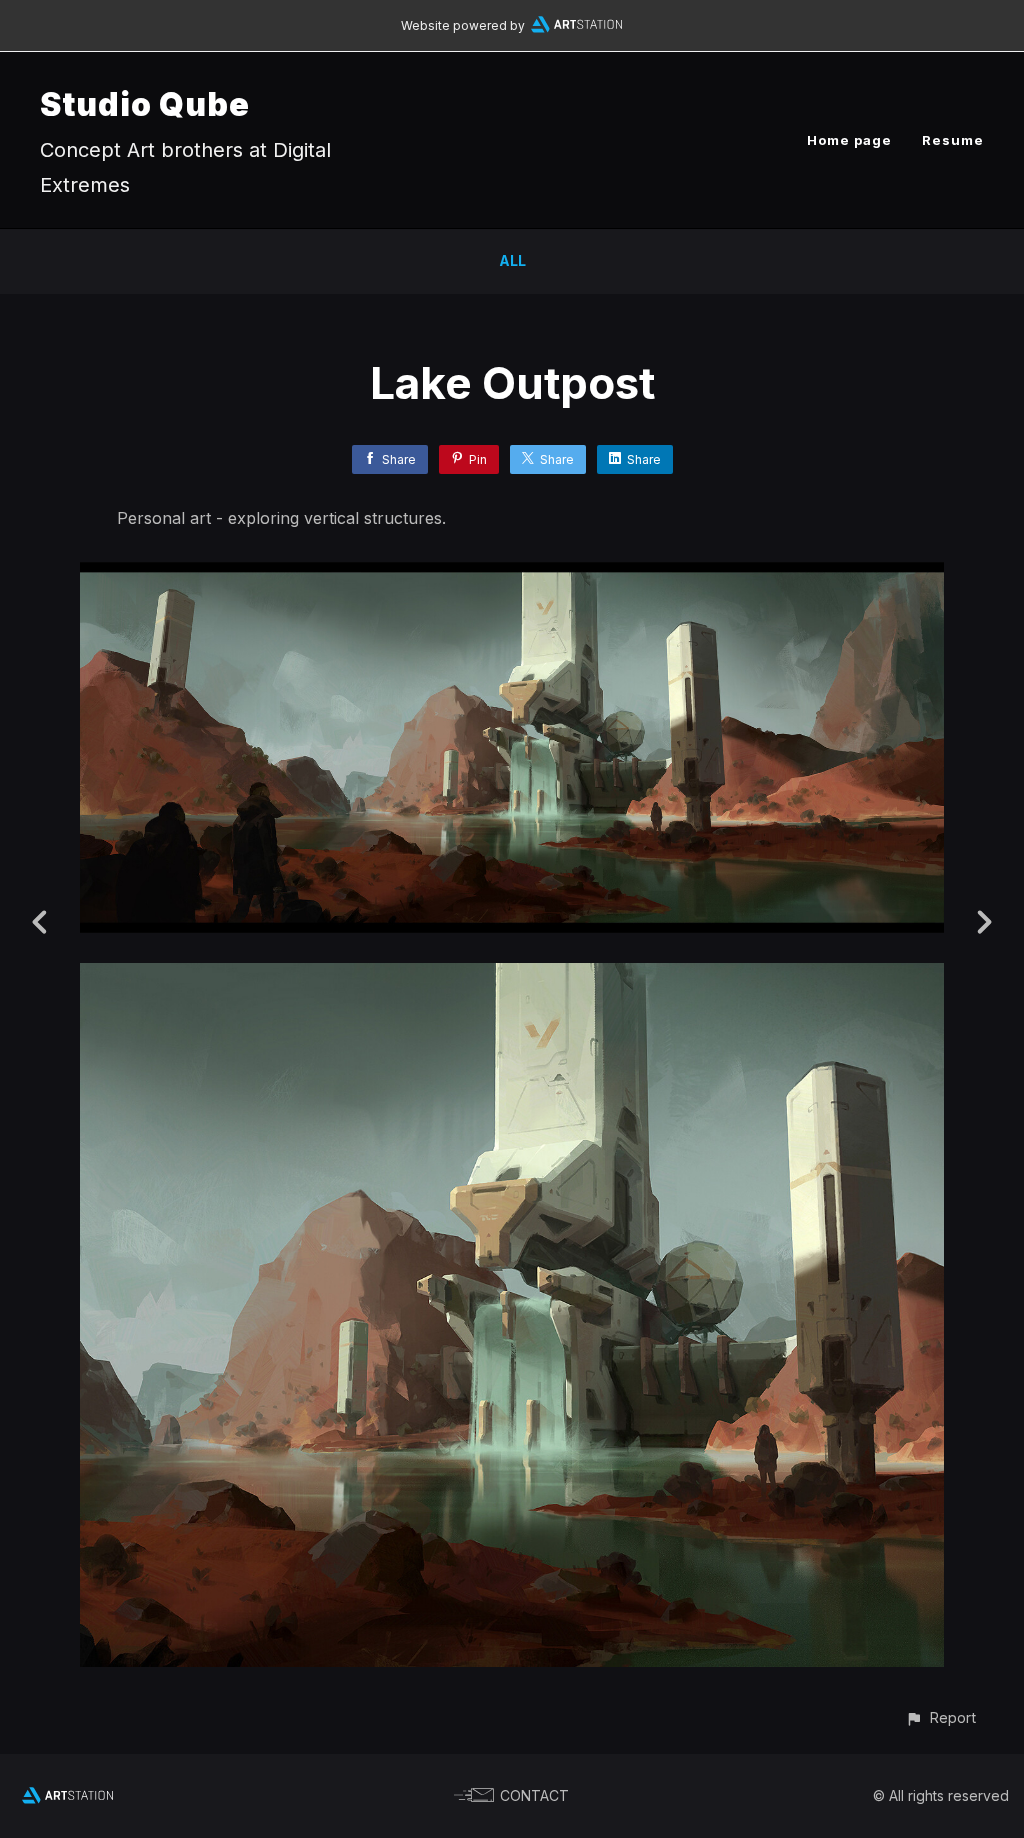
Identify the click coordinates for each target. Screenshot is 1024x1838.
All (512, 260)
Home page (849, 140)
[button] (940, 1717)
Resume (953, 140)
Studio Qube (145, 104)
